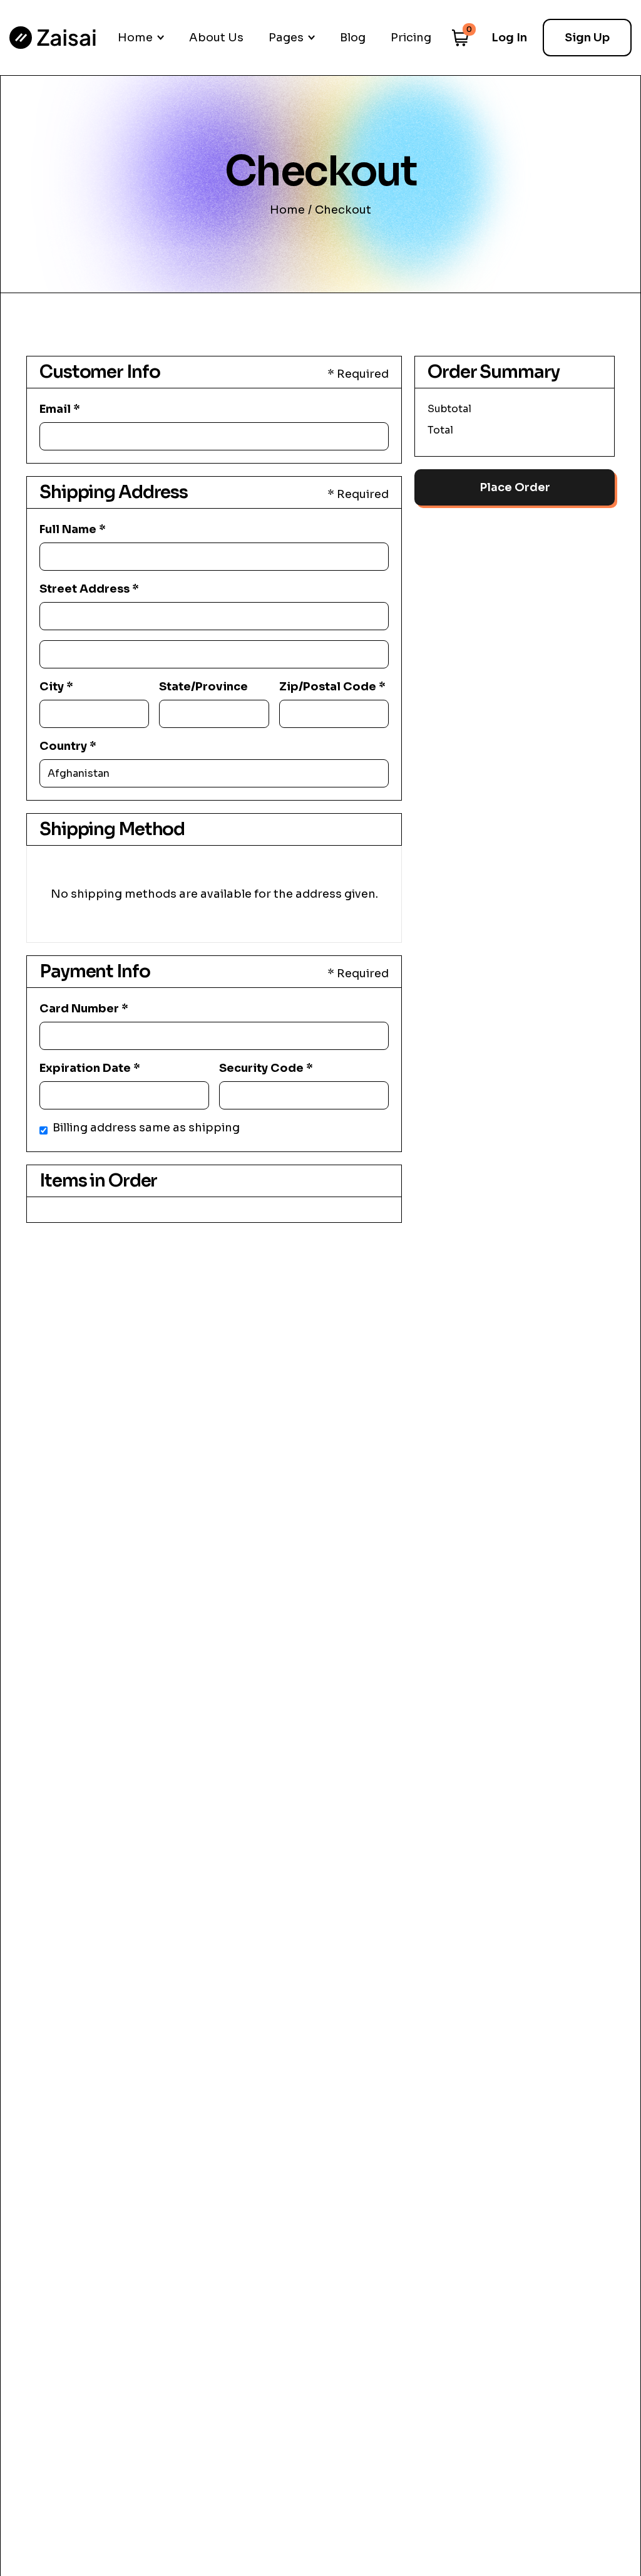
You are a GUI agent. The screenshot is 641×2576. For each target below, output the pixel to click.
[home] (53, 38)
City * (56, 687)
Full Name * (73, 529)
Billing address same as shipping (146, 1128)
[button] (141, 38)
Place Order (515, 487)
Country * (68, 746)
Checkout (343, 210)
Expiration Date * (90, 1068)
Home (287, 210)
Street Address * (89, 589)
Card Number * (84, 1009)
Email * (60, 409)
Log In (509, 38)
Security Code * (266, 1068)
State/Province (203, 687)
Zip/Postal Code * (332, 687)
